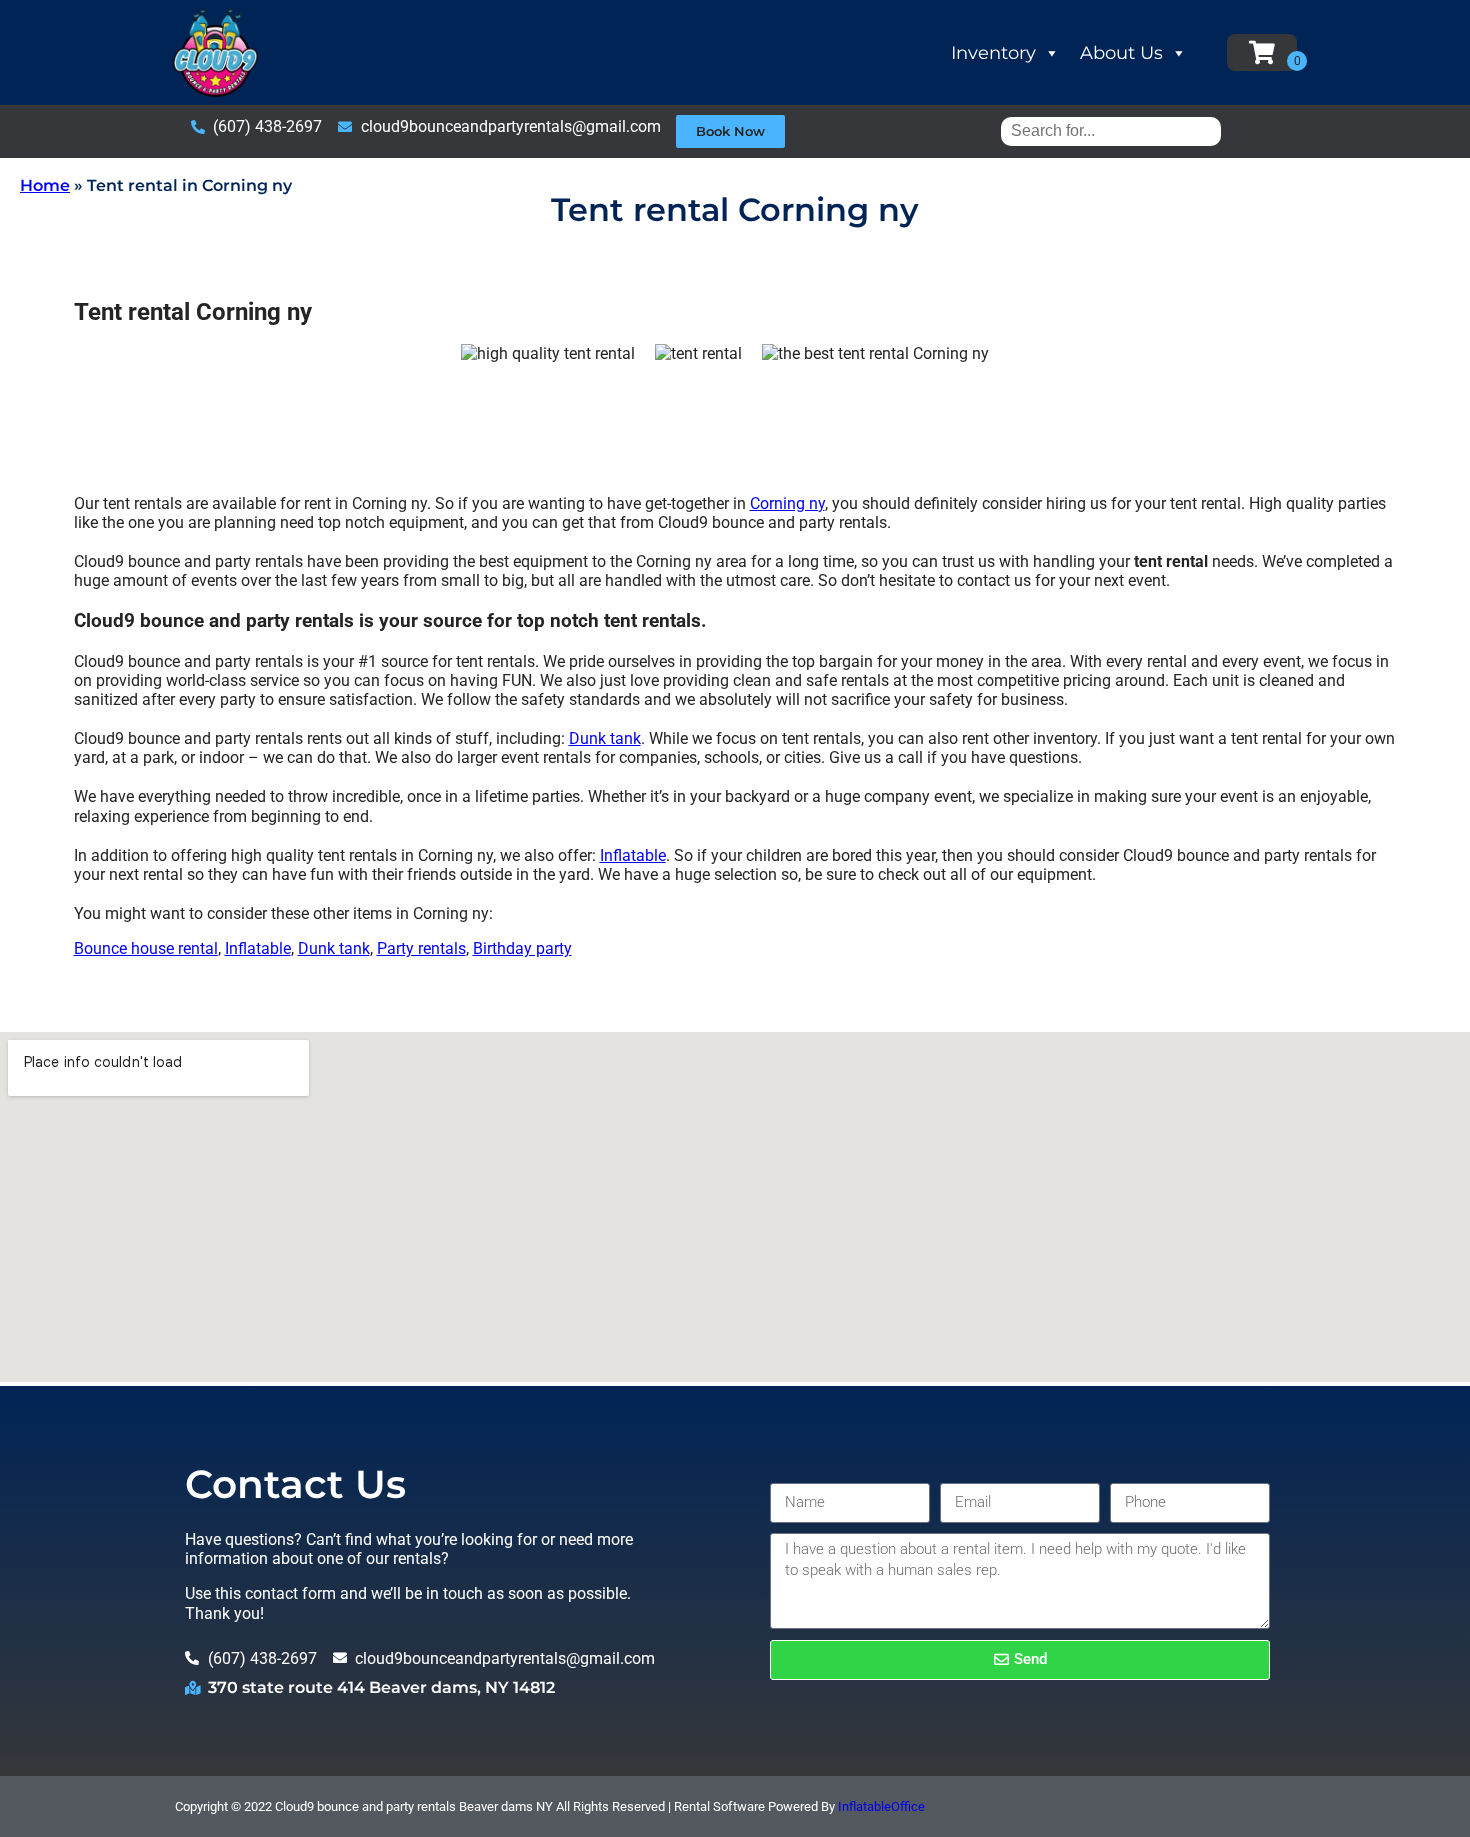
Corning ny (787, 503)
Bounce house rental (146, 948)
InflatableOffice (881, 1806)
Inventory (993, 53)
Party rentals (421, 948)
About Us (1121, 53)
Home (45, 185)
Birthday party (522, 948)
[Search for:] (1111, 130)
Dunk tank (605, 738)
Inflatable (633, 855)
